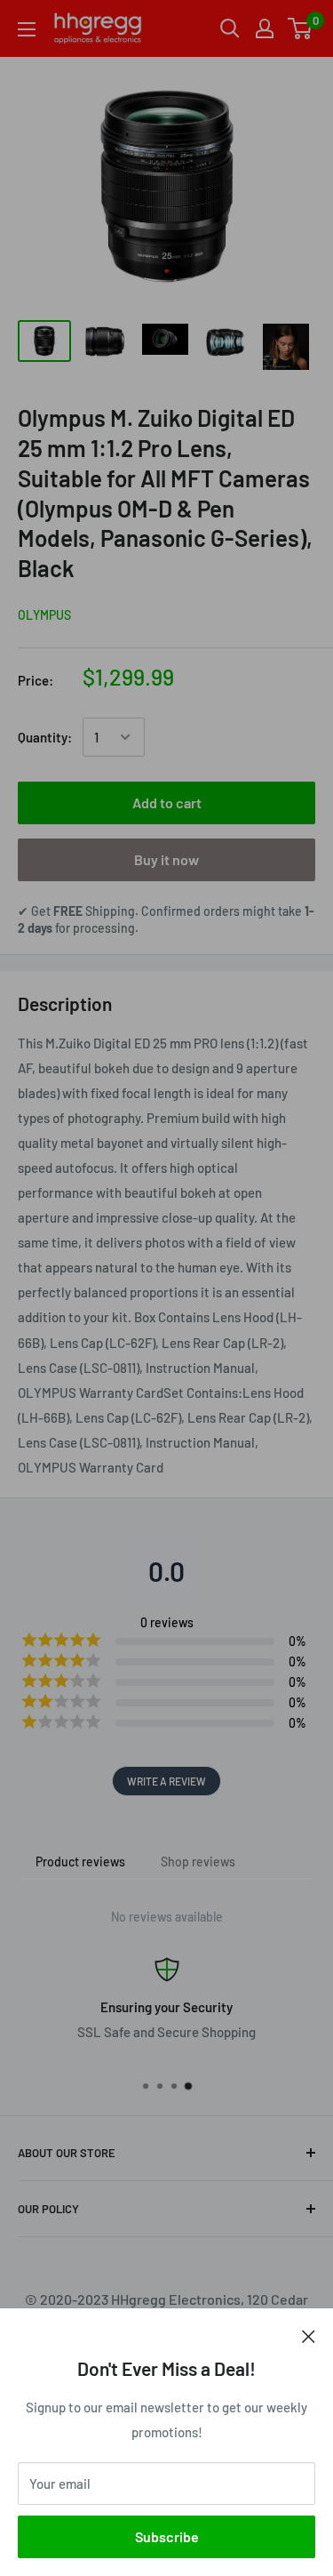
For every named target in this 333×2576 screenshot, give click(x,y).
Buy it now (166, 859)
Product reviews (80, 1862)
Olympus (44, 615)
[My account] (265, 28)
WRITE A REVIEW (166, 1781)
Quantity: (45, 737)
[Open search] (230, 28)
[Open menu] (27, 29)
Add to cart (167, 802)
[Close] (309, 2335)
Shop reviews (198, 1862)
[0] (301, 28)
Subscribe (167, 2536)
